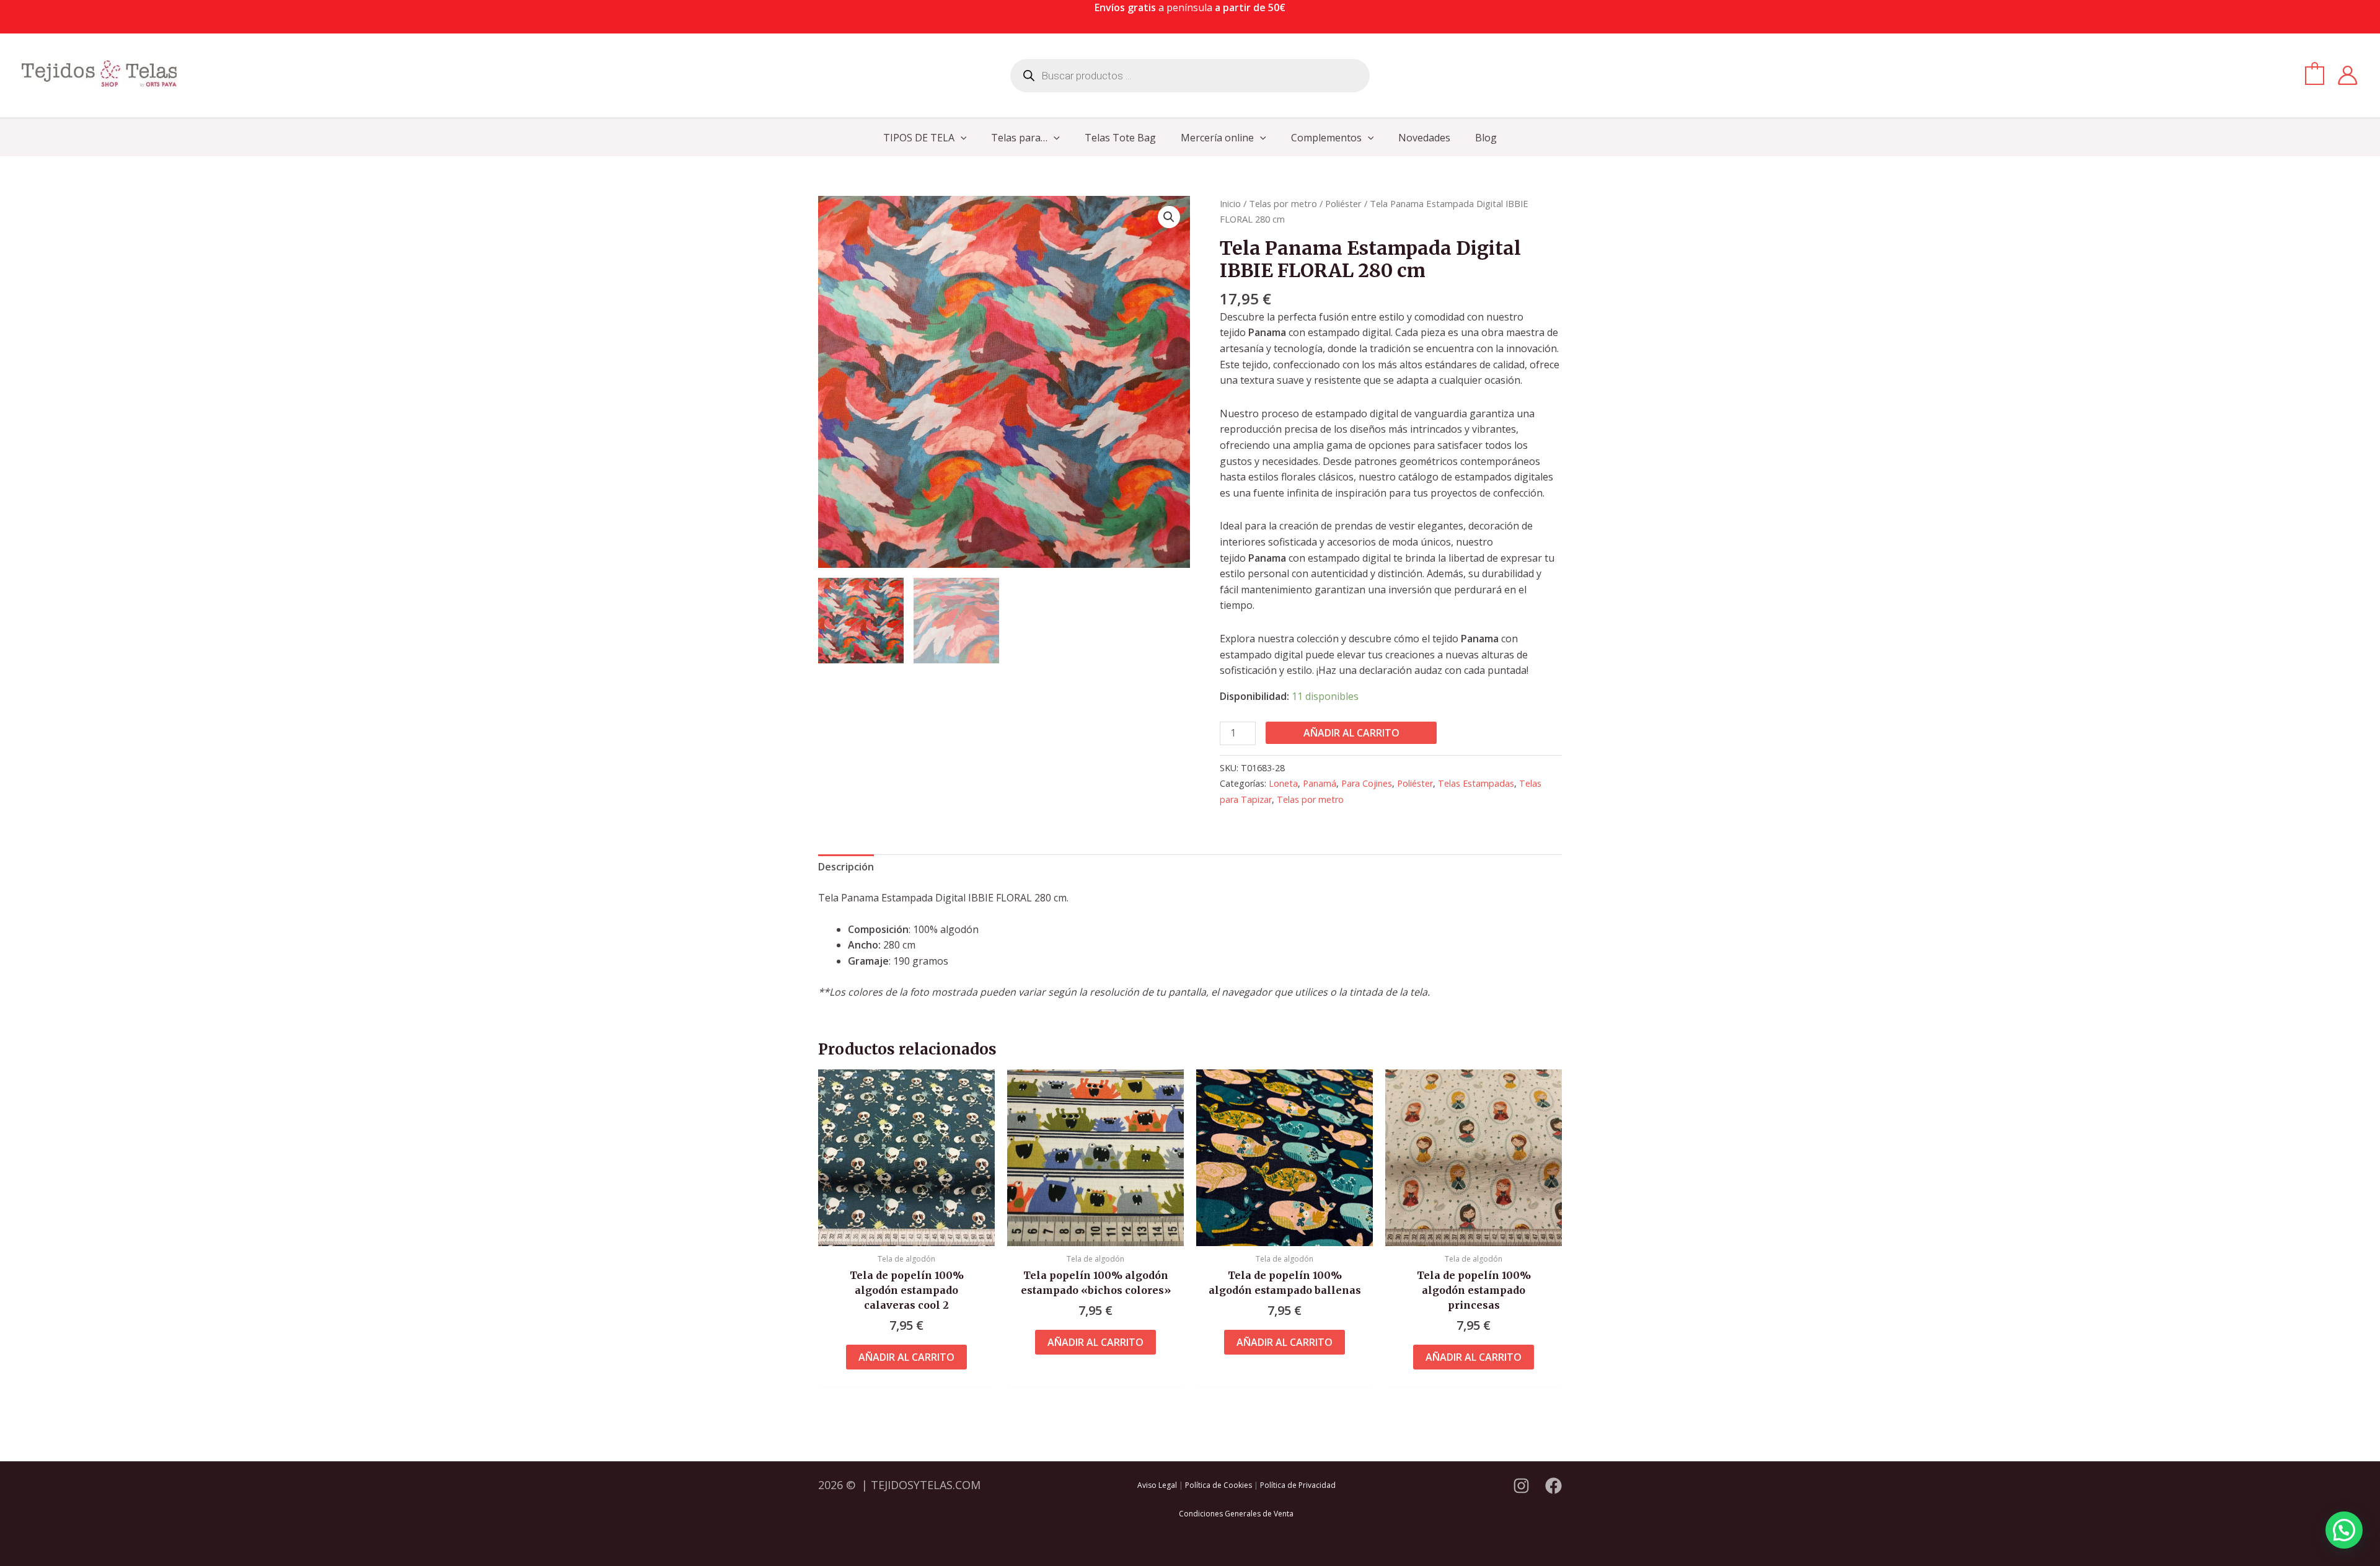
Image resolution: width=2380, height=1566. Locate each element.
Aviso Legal (1157, 1485)
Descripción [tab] (846, 867)
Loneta (1283, 783)
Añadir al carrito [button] (906, 1357)
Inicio (1230, 203)
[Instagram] (1521, 1486)
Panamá (1320, 783)
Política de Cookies (1219, 1485)
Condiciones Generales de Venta (1236, 1514)
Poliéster (1343, 203)
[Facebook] (1554, 1486)
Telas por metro (1283, 203)
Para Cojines (1367, 783)
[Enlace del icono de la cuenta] (2347, 75)
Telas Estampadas (1476, 783)
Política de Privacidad (1298, 1485)
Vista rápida (906, 1234)
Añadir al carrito (1351, 733)
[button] (961, 138)
